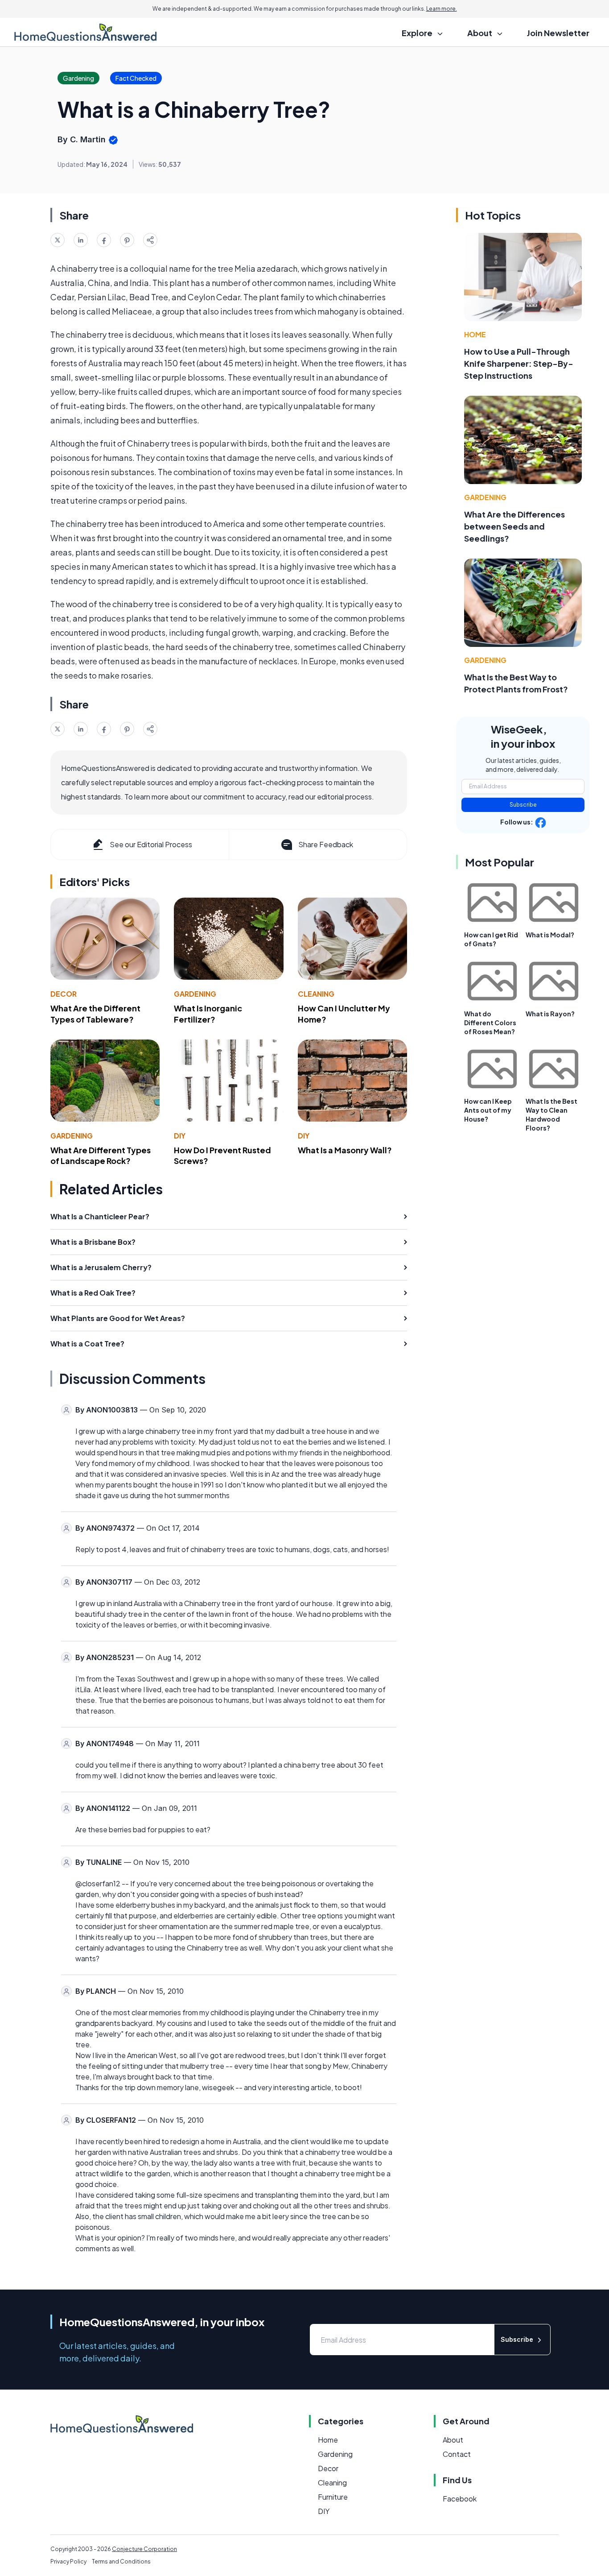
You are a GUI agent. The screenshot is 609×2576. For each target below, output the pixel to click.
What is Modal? (550, 935)
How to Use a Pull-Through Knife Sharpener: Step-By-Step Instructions (519, 363)
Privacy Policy (68, 2562)
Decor (64, 994)
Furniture (333, 2497)
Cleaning (316, 994)
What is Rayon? (550, 1014)
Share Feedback (326, 844)
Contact (457, 2454)
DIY (180, 1136)
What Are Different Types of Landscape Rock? (101, 1155)
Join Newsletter (558, 33)
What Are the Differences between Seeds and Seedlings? (514, 526)
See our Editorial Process (151, 844)
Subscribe (523, 805)
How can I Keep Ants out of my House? (488, 1110)
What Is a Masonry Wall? (345, 1150)
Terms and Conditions (121, 2562)
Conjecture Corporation (144, 2549)
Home (475, 334)
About (453, 2440)
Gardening (195, 994)
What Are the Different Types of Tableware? (95, 1014)
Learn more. (442, 9)
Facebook (460, 2499)
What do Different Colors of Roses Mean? (490, 1023)
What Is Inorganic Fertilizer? (208, 1014)
